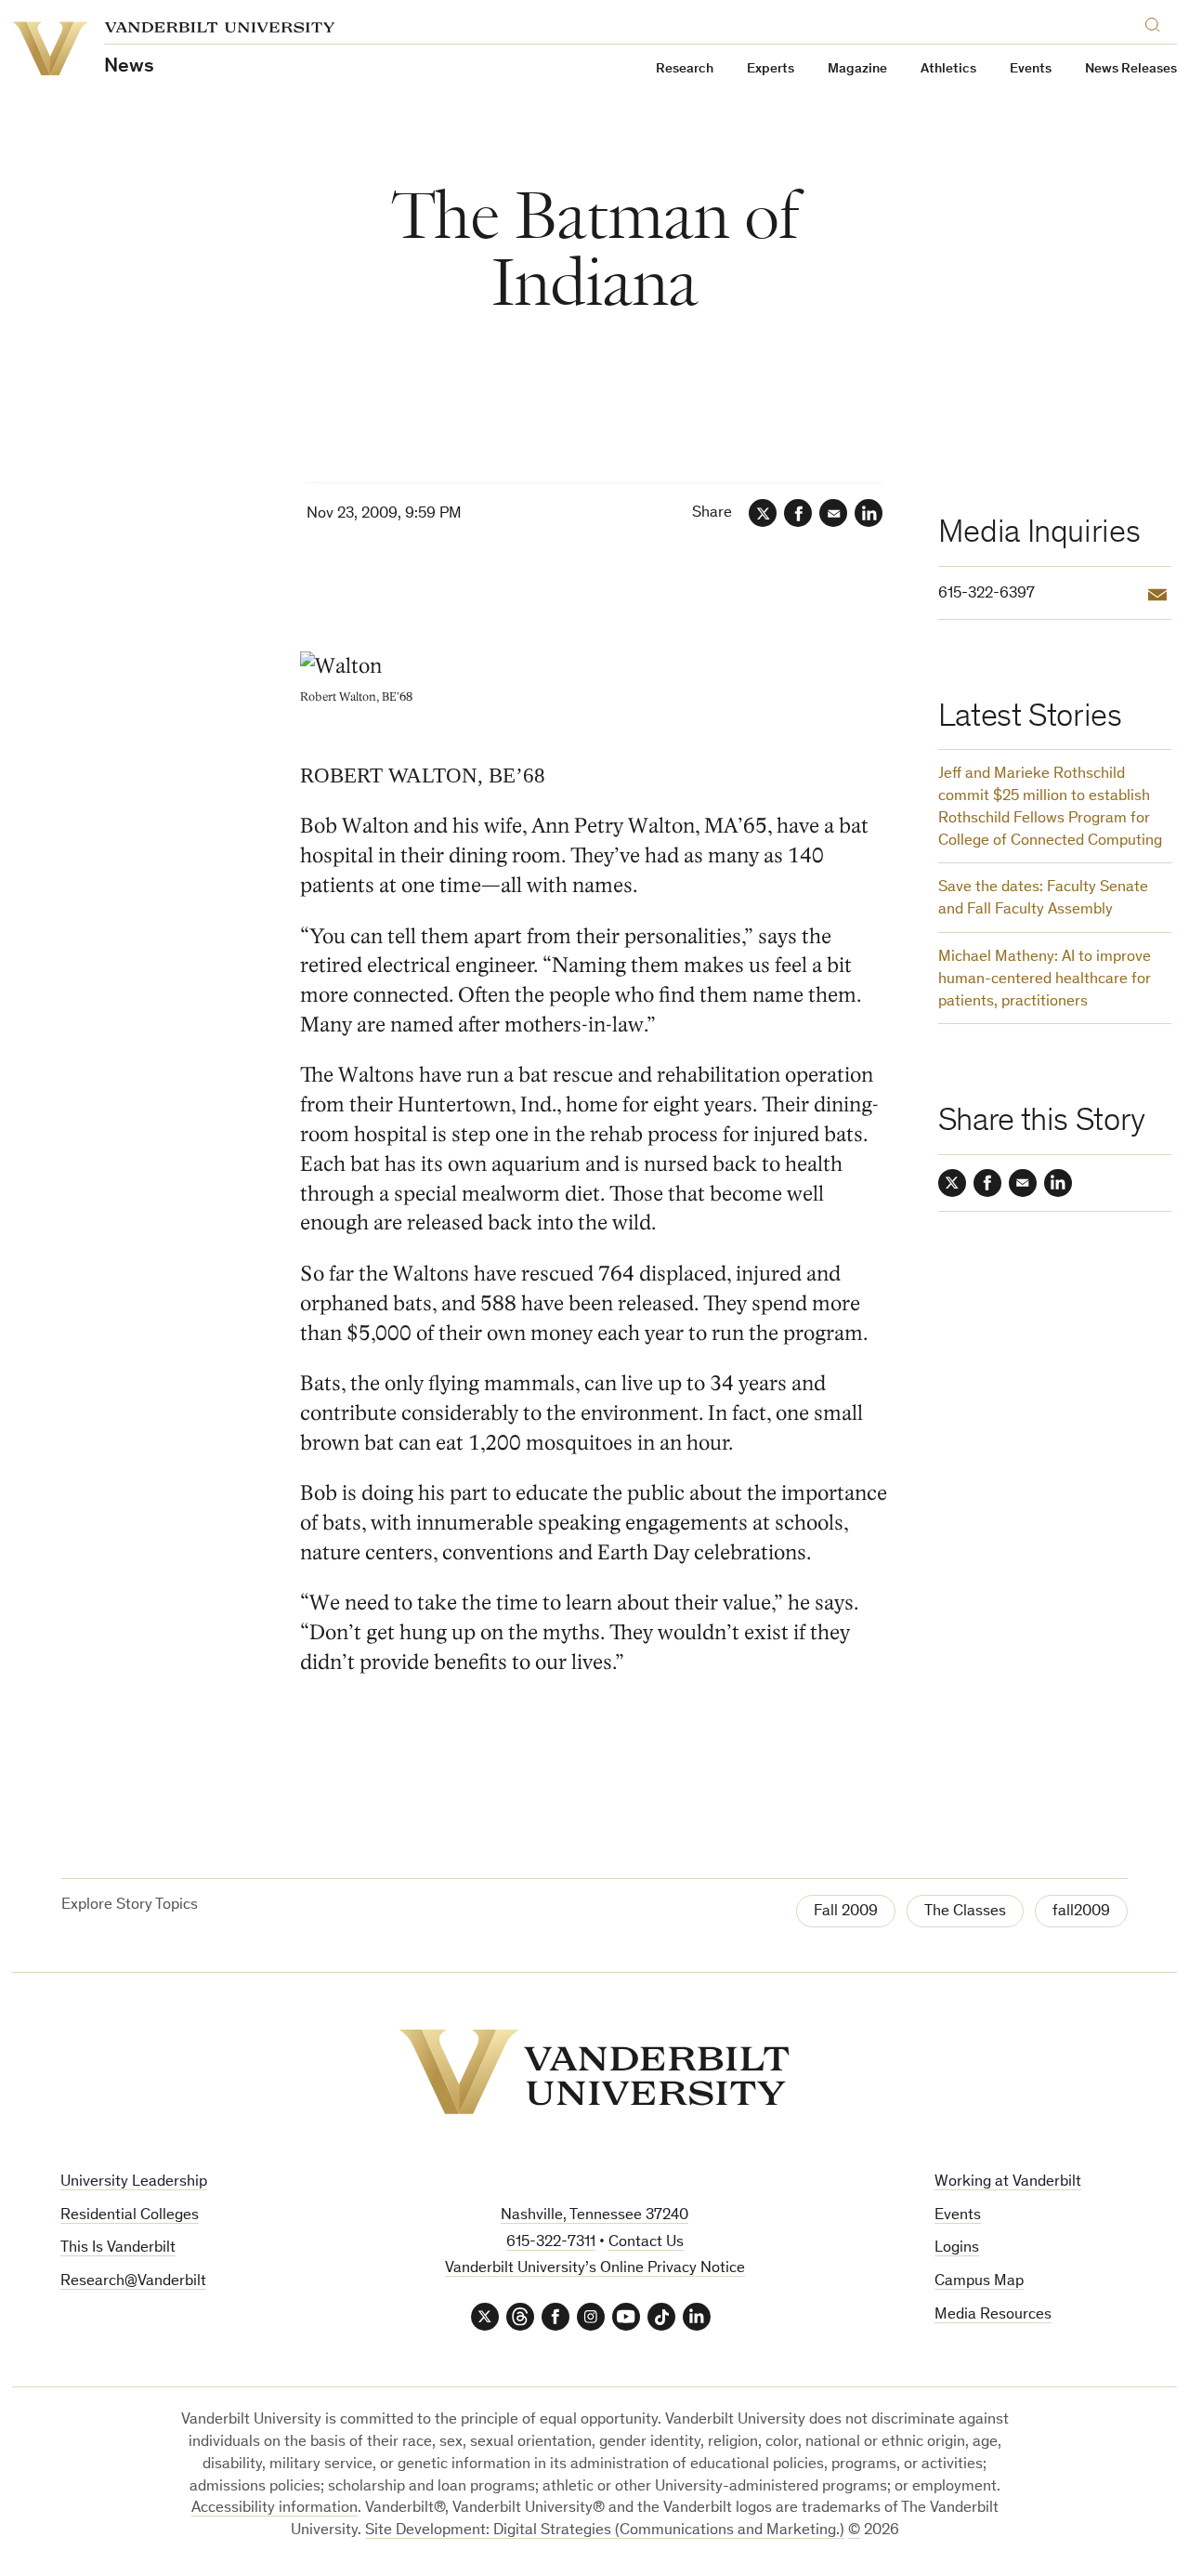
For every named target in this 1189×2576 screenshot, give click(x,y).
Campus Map (979, 2282)
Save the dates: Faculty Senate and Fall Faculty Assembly (1043, 899)
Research (685, 69)
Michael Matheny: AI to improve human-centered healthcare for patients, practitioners (1045, 980)
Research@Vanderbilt (133, 2282)
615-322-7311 (551, 2243)
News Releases (1131, 69)
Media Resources (993, 2315)
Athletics (948, 69)
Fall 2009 (846, 1912)
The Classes (965, 1912)
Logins (957, 2248)
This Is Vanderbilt (118, 2248)
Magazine (857, 69)
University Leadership (134, 2182)
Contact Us (646, 2243)
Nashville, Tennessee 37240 (594, 2216)
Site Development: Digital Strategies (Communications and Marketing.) (605, 2531)
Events (1031, 69)
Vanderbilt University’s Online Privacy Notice (595, 2269)
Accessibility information (274, 2509)
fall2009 (1081, 1912)
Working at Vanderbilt (1008, 2182)
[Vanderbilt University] (594, 2072)
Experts (771, 69)
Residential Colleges (130, 2216)
